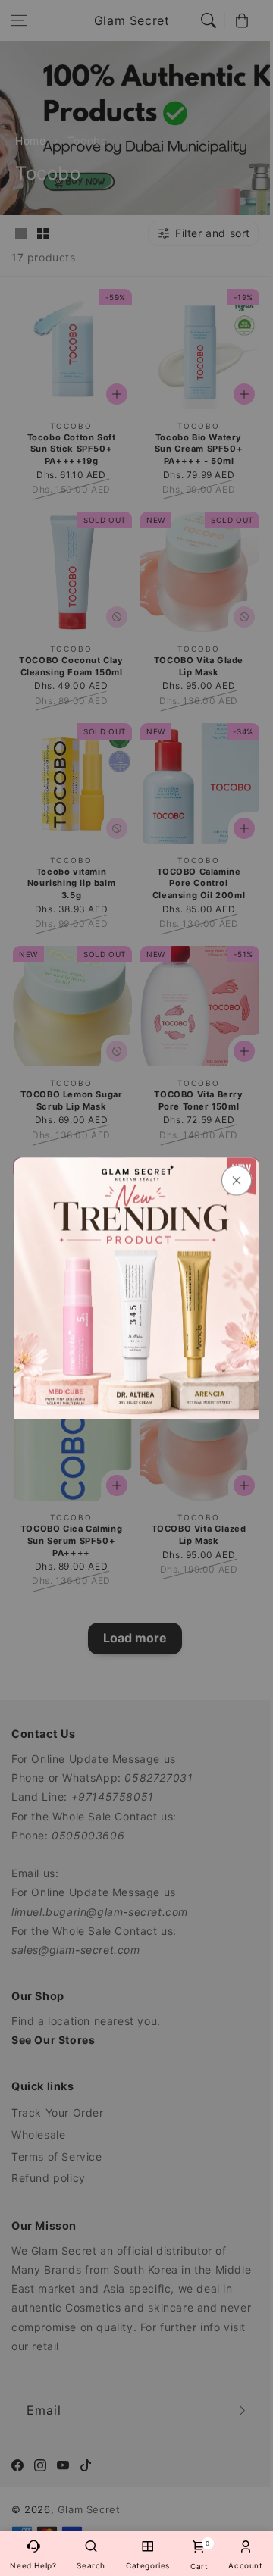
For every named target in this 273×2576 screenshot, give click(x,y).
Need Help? (33, 2565)
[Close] (237, 1180)
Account (245, 2565)
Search (91, 2565)
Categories (148, 2565)
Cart (199, 2555)
